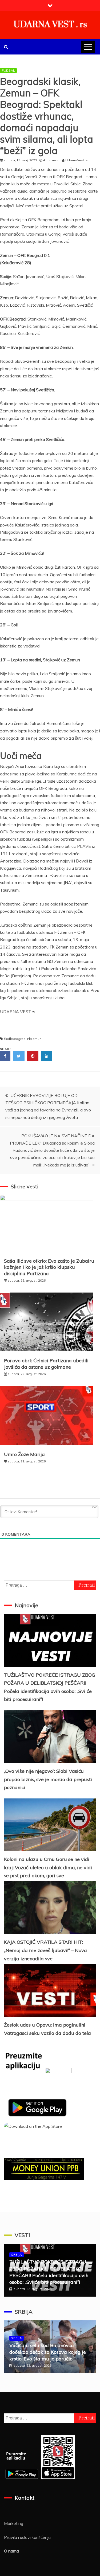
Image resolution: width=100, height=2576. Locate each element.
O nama (11, 2551)
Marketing (14, 2523)
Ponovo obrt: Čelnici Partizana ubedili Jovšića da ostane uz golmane (46, 1364)
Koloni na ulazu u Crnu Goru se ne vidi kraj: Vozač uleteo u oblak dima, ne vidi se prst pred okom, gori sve (48, 1867)
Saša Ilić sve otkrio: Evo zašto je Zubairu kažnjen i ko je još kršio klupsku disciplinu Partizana (49, 1267)
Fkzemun (34, 1039)
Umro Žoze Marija (24, 1454)
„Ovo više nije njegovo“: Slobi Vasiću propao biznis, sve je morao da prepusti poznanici (48, 1779)
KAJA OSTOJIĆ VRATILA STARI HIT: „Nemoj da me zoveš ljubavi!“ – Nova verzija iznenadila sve (45, 1950)
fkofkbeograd (15, 1039)
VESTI (22, 2235)
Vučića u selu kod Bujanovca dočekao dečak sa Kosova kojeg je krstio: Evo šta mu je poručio (48, 2352)
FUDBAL (8, 70)
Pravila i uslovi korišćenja (27, 2537)
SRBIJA (17, 2255)
